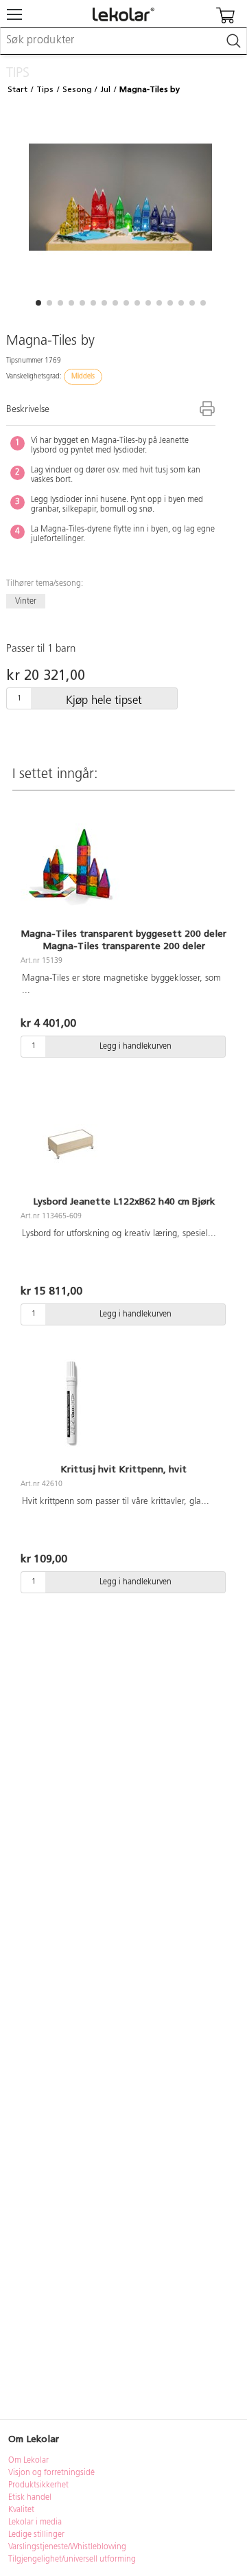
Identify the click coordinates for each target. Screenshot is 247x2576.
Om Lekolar (28, 2461)
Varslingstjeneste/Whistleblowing (67, 2547)
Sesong (77, 89)
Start (17, 89)
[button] (38, 303)
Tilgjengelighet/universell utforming (72, 2560)
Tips (45, 89)
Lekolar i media (35, 2522)
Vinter (26, 602)
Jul (105, 89)
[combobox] (123, 41)
